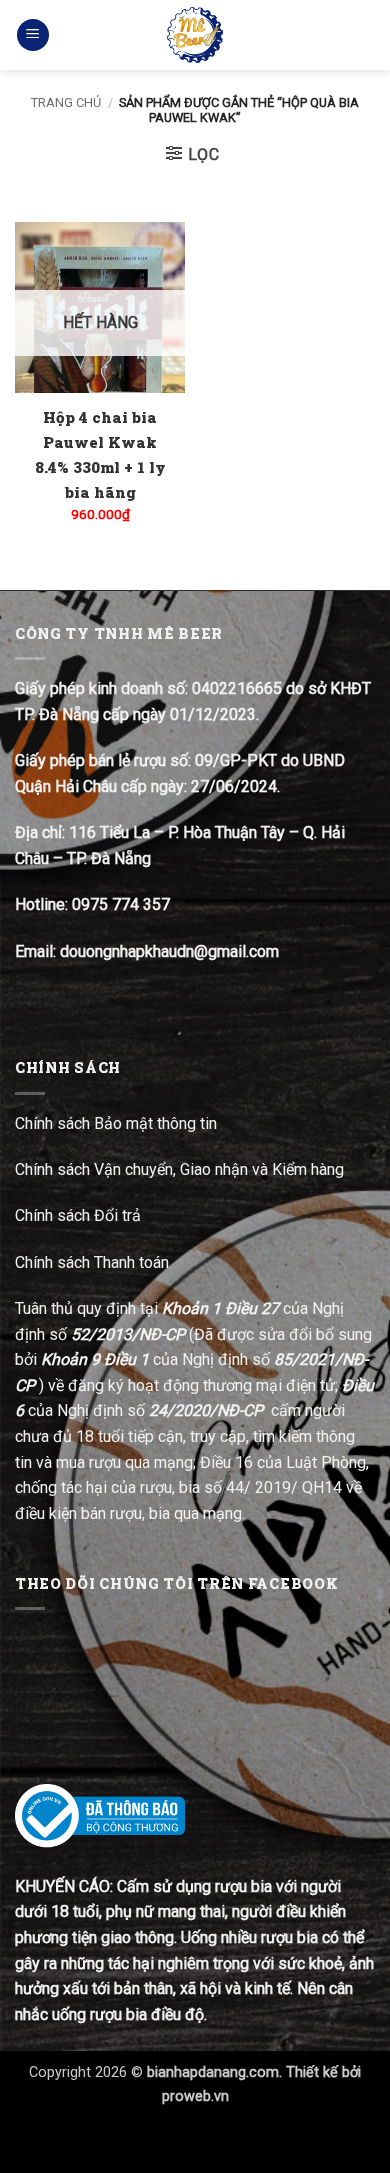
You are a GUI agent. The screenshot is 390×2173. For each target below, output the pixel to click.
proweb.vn (195, 2096)
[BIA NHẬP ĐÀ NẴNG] (195, 35)
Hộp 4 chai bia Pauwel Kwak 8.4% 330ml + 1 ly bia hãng (100, 454)
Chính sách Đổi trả (80, 1215)
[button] (33, 35)
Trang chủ (66, 102)
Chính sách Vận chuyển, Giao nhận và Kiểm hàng (179, 1169)
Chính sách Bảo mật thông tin (116, 1123)
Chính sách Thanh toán (92, 1262)
